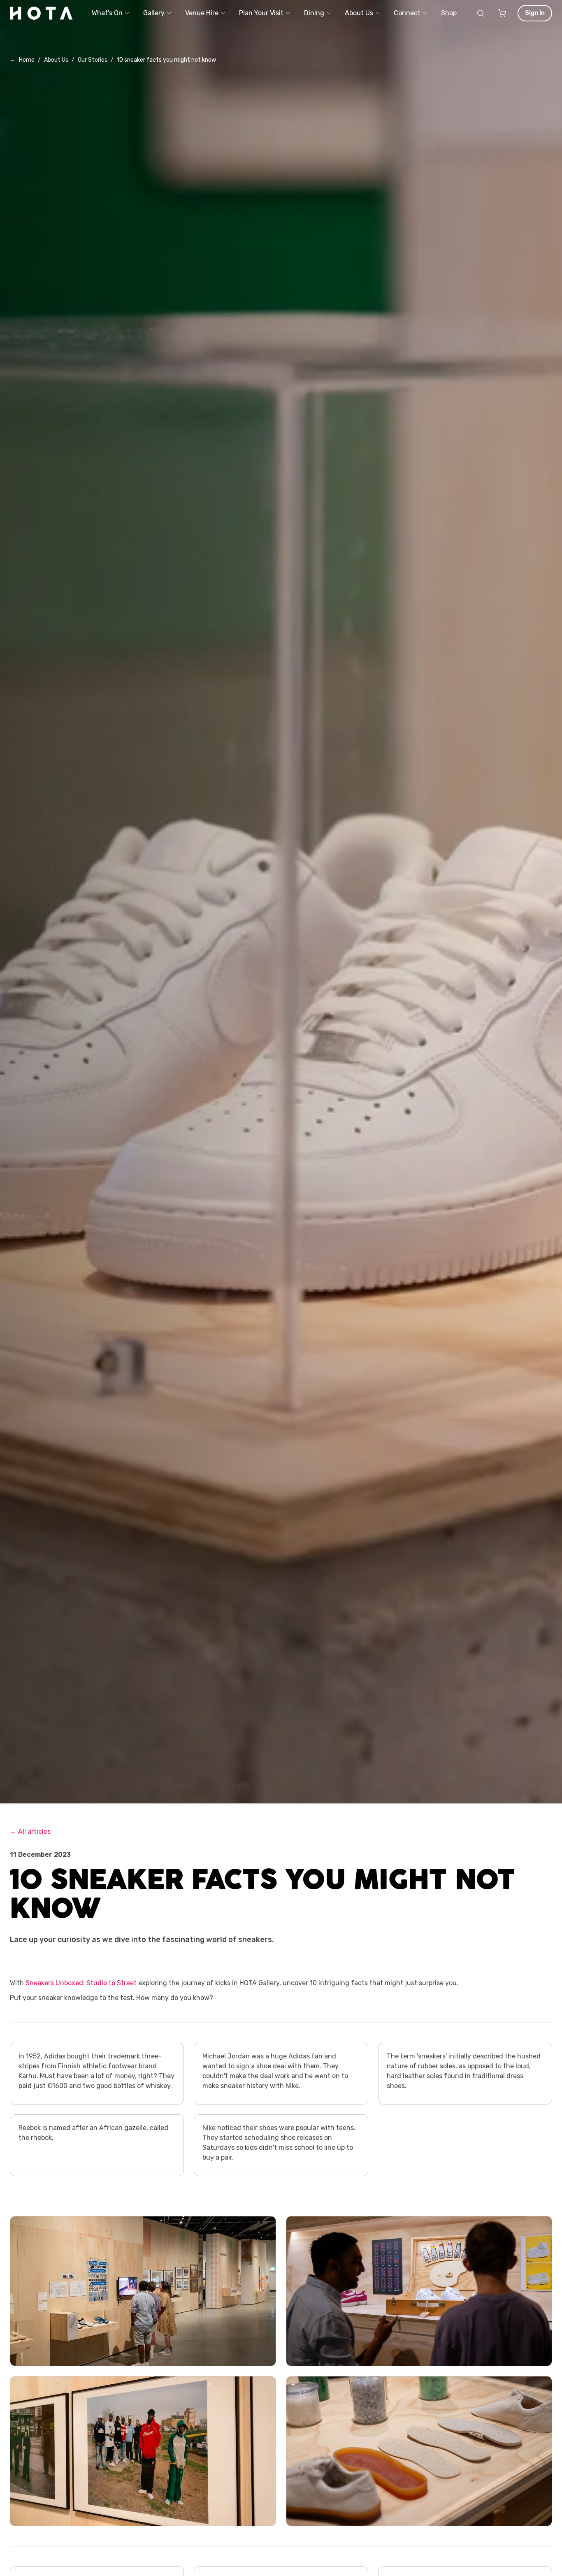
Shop (449, 13)
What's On (107, 13)
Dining (314, 13)
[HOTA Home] (42, 13)
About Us (359, 13)
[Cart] (502, 13)
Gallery (154, 13)
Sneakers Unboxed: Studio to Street (81, 1983)
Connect (407, 13)
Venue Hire (202, 13)
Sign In (535, 13)
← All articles (30, 1832)
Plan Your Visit (261, 13)
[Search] (481, 13)
